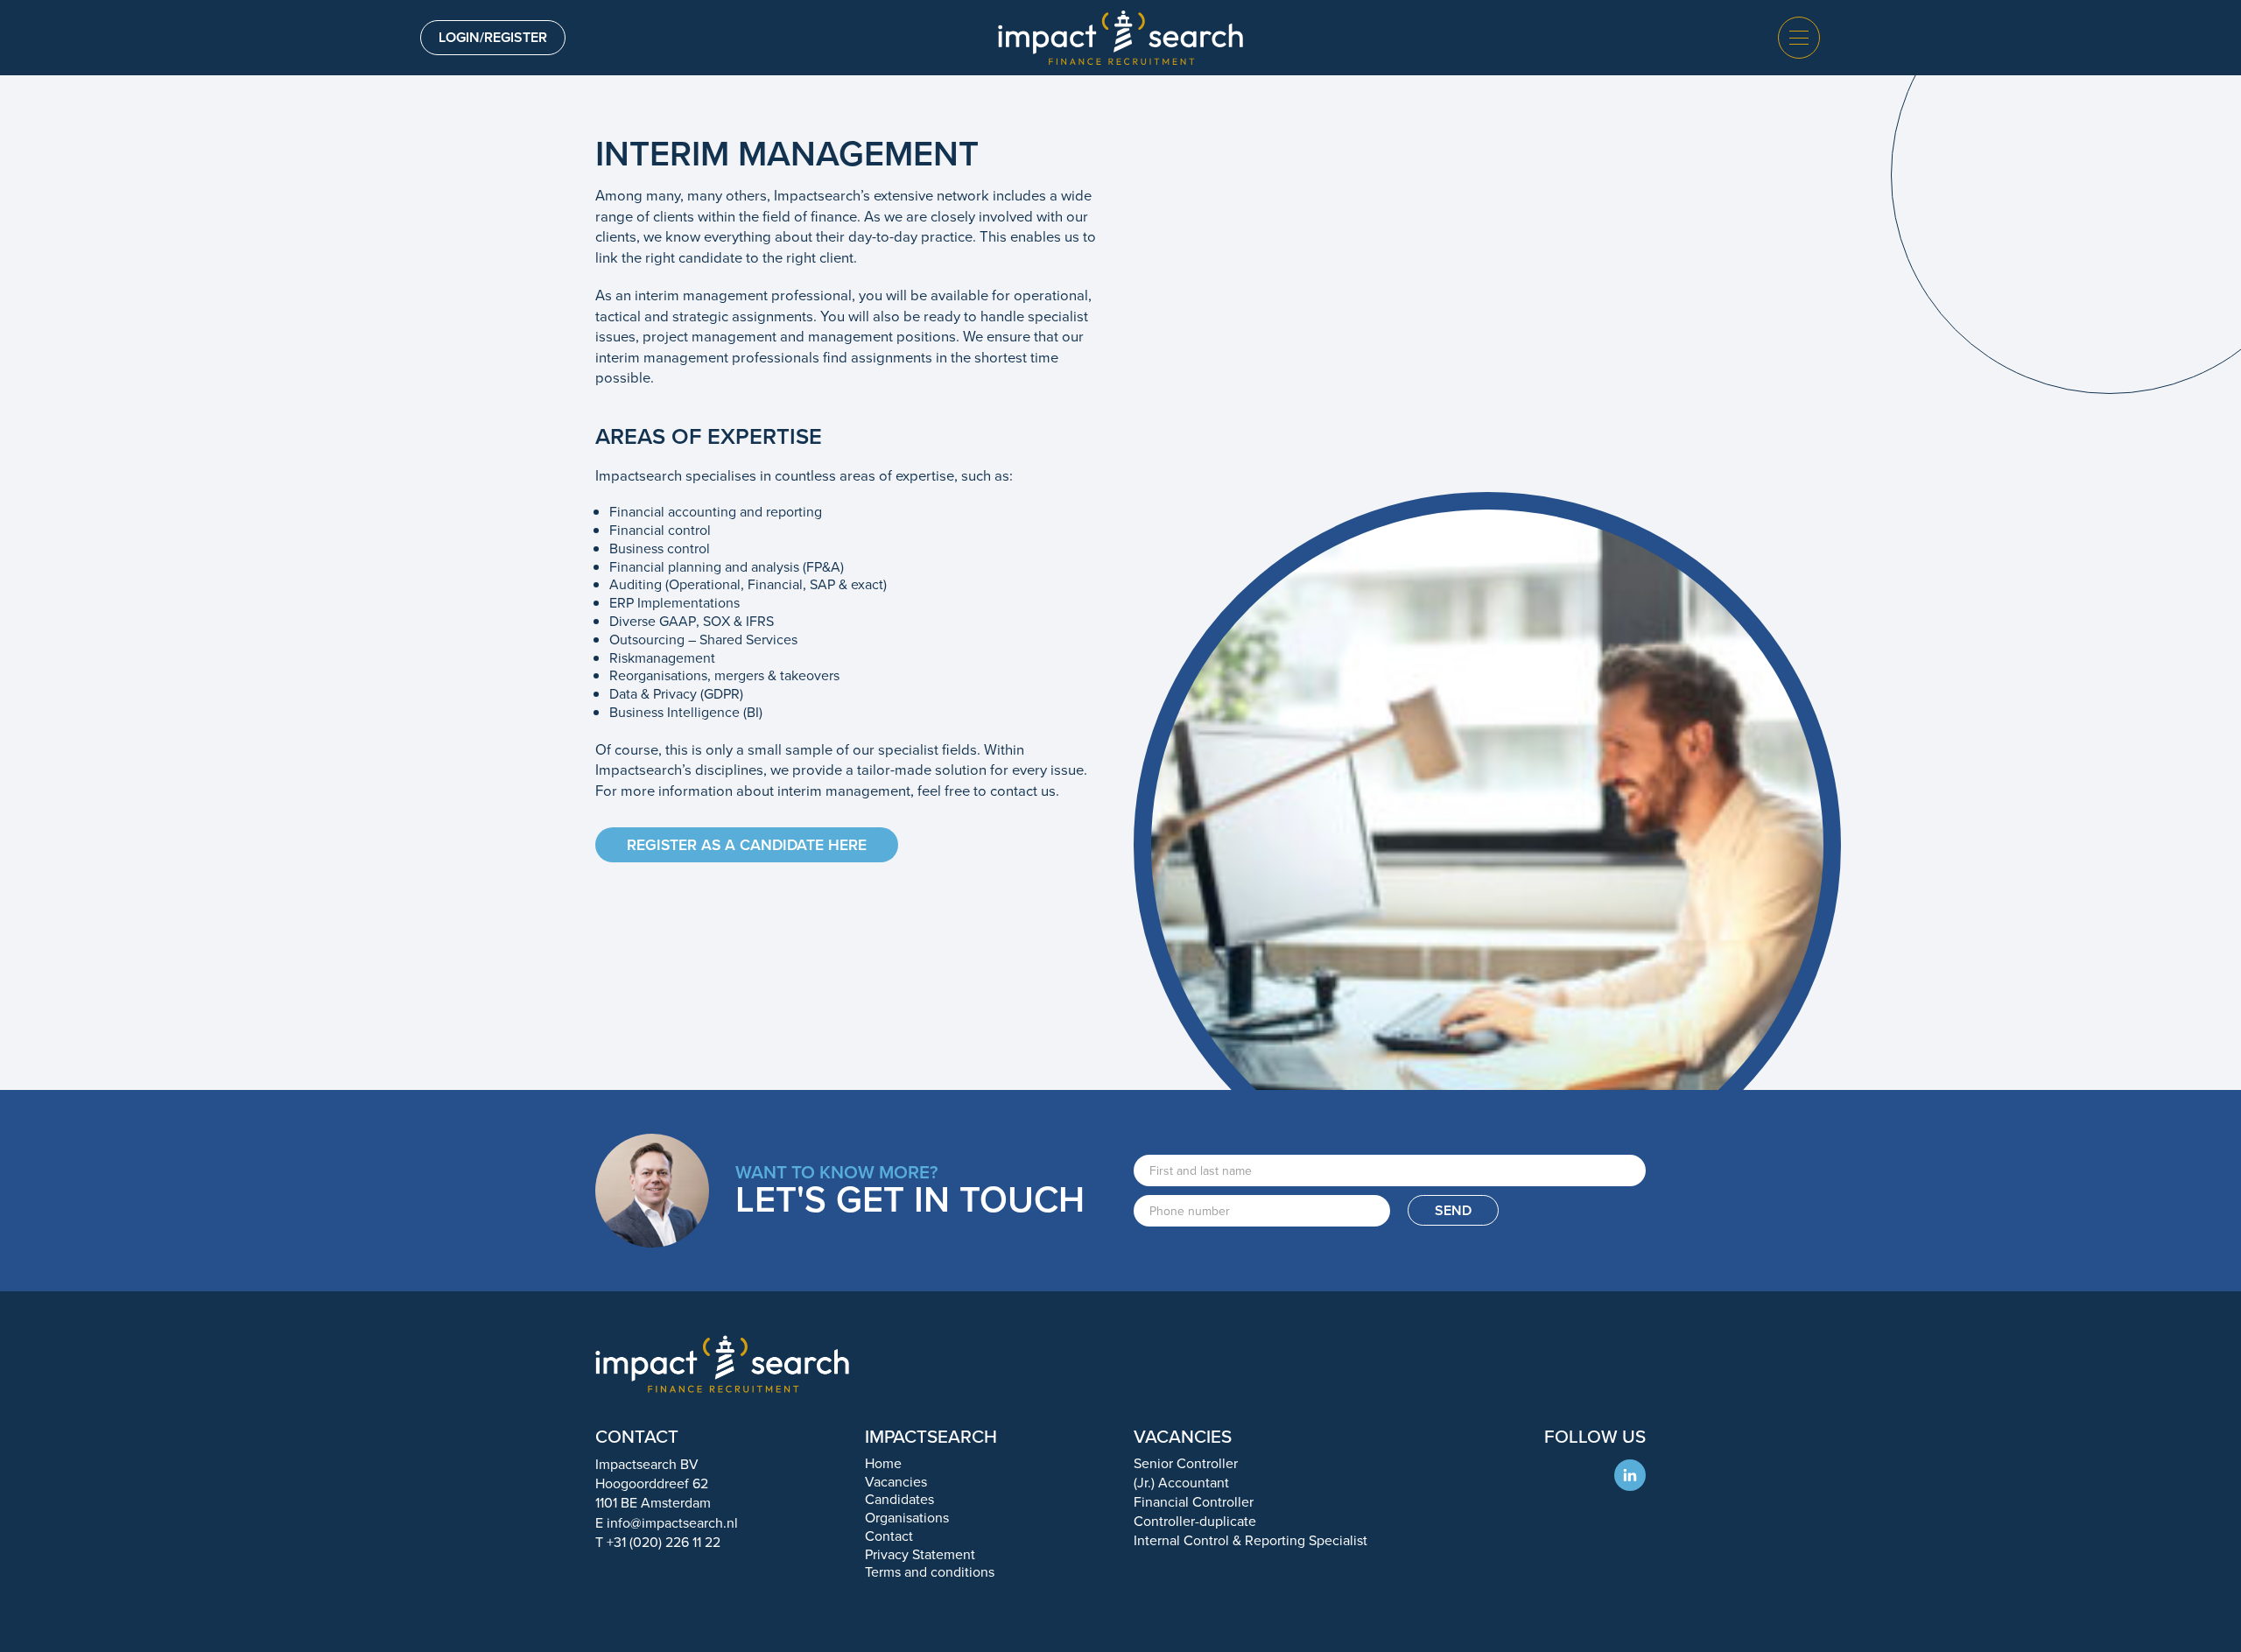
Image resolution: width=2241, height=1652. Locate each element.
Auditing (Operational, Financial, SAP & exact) (748, 584)
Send (1453, 1210)
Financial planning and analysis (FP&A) (727, 567)
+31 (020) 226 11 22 (664, 1542)
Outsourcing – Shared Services (703, 640)
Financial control (660, 530)
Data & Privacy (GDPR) (676, 694)
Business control (660, 548)
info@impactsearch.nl (672, 1523)
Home (883, 1463)
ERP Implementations (674, 603)
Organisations (907, 1518)
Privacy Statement (920, 1554)
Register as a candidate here (747, 845)
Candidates (899, 1499)
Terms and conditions (930, 1572)
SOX (717, 621)
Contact (889, 1536)
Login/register (493, 37)
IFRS (760, 621)
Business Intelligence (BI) (686, 712)
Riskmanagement (662, 658)
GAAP (678, 621)
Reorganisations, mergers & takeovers (724, 675)
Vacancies (896, 1482)
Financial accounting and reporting (716, 512)
